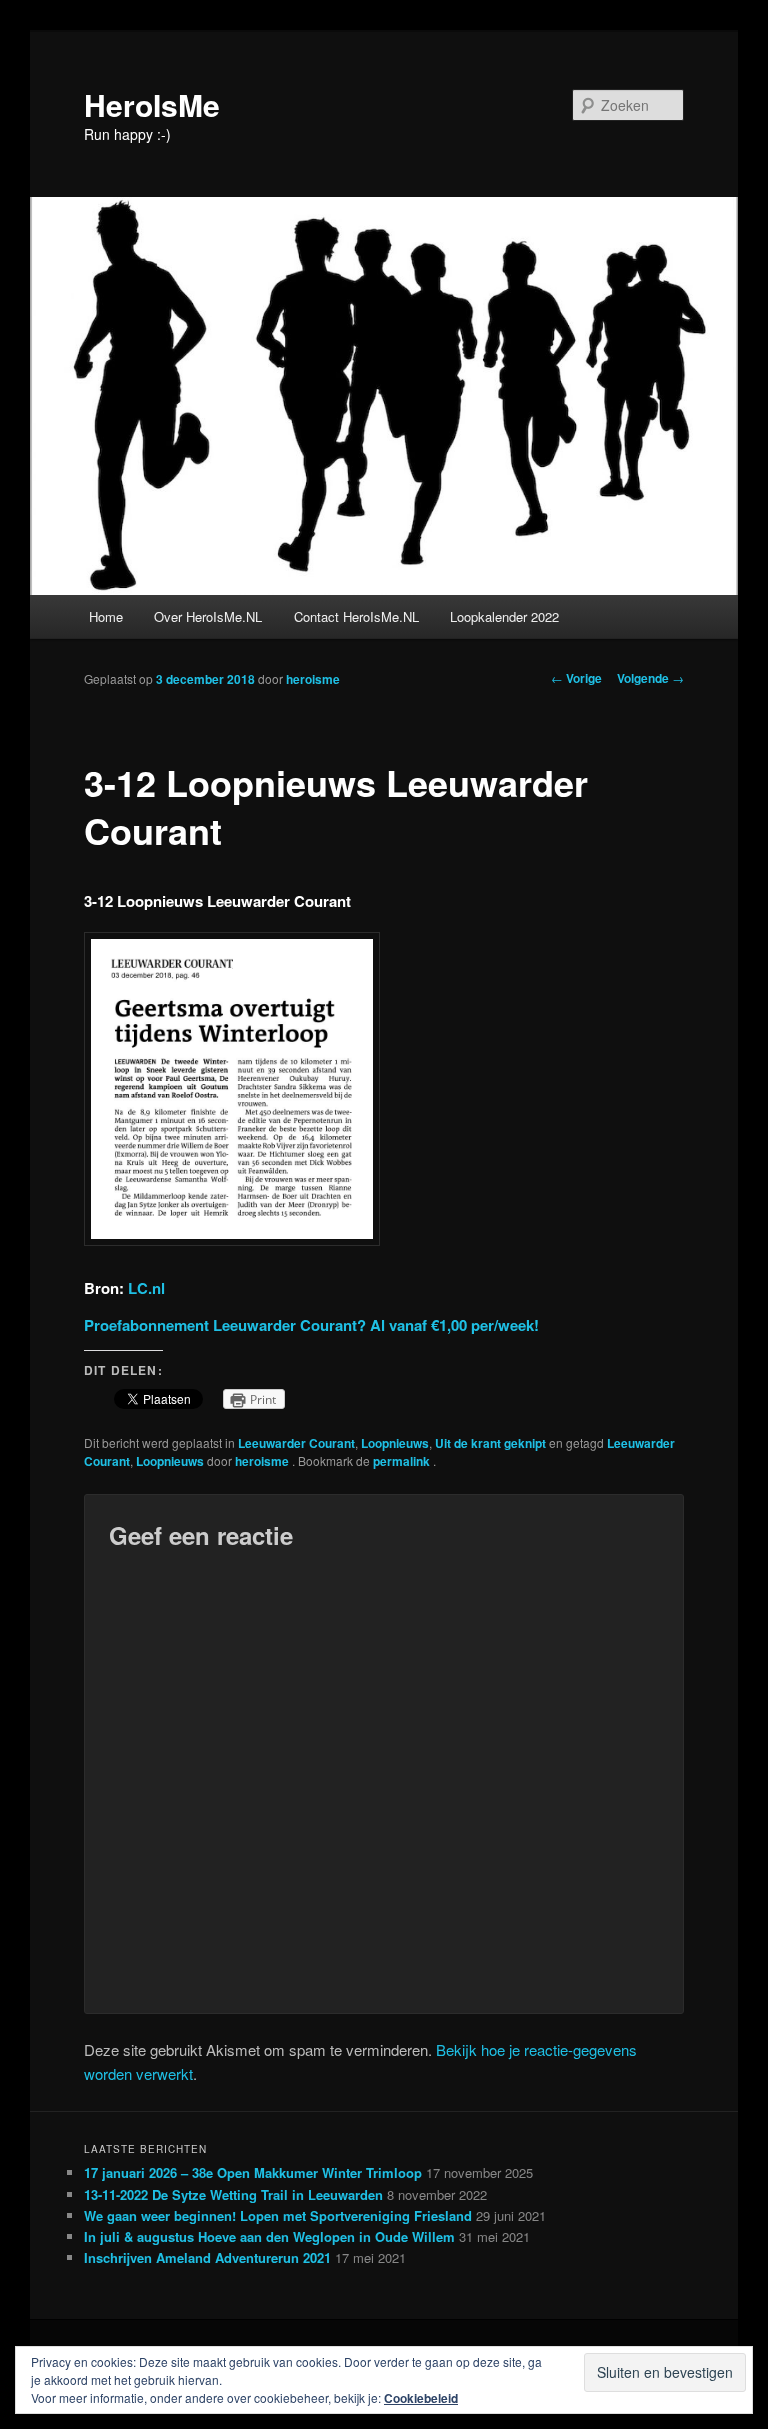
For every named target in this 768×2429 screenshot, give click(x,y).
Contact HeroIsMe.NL (356, 616)
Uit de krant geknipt (490, 1443)
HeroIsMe (152, 104)
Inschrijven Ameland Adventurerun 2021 (207, 2257)
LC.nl (146, 1288)
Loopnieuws (395, 1443)
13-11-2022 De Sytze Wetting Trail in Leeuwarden (233, 2194)
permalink (403, 1461)
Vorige (576, 678)
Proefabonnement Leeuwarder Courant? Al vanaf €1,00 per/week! (311, 1325)
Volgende (650, 678)
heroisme (313, 679)
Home (106, 616)
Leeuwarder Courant (296, 1443)
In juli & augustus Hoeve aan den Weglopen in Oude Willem (269, 2236)
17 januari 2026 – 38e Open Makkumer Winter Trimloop (253, 2172)
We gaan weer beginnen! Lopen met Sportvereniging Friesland (278, 2215)
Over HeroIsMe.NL (208, 616)
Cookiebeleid (421, 2398)
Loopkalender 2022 (504, 616)
